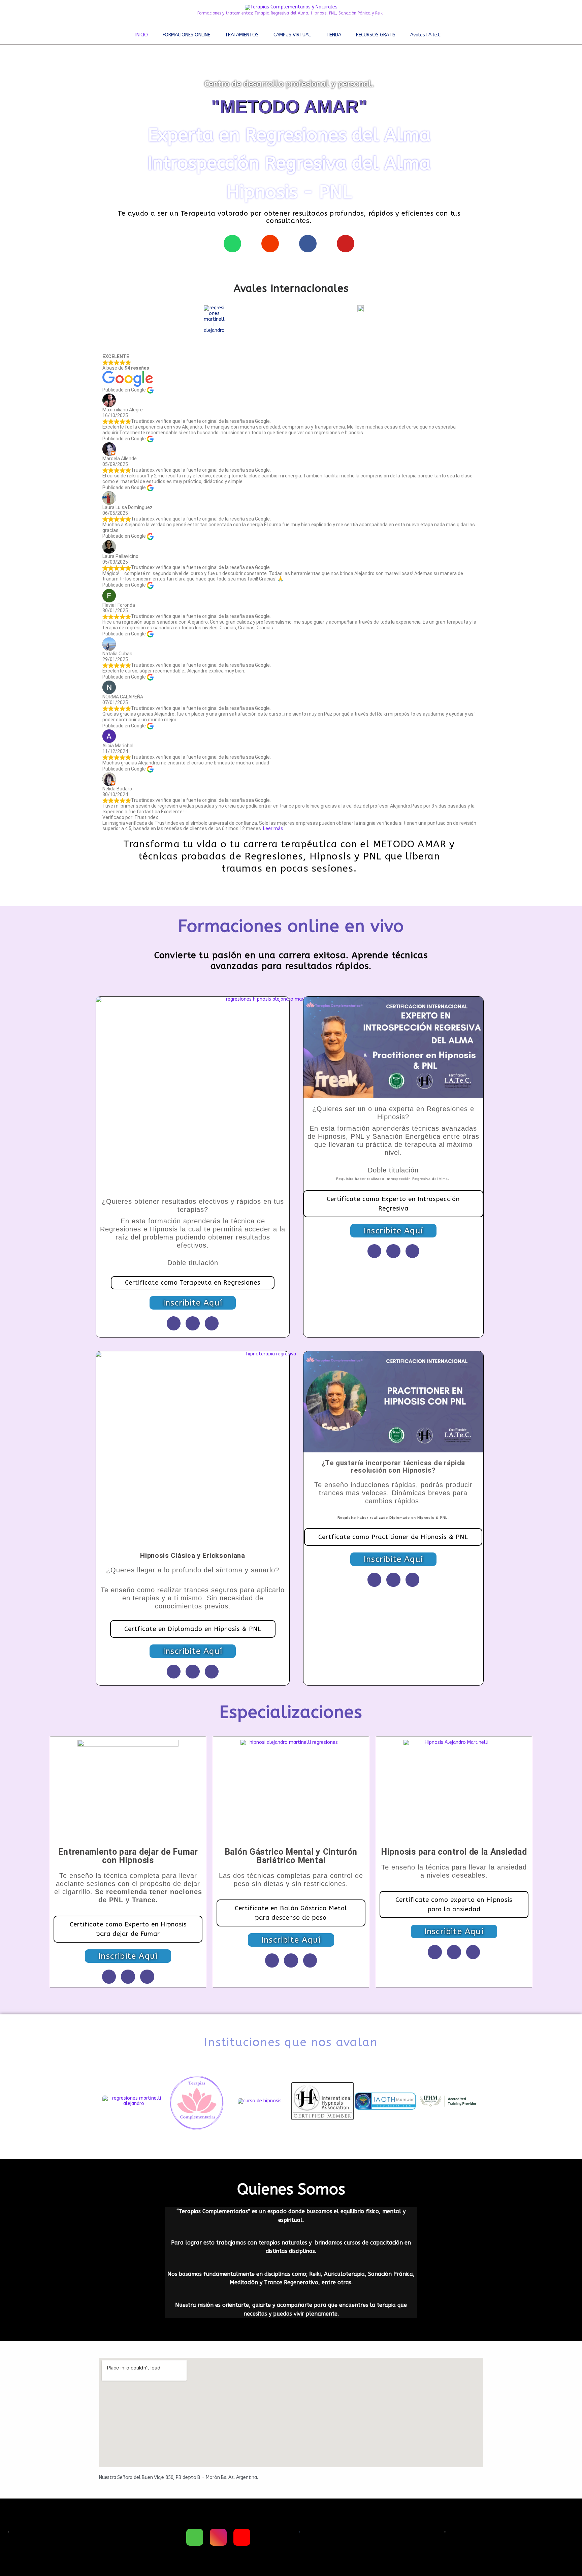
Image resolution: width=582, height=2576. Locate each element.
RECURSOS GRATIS (376, 35)
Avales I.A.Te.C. (426, 35)
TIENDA (333, 35)
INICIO (142, 35)
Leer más (273, 828)
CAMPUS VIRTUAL (292, 35)
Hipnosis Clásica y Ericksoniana (193, 1556)
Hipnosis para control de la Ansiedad (454, 1852)
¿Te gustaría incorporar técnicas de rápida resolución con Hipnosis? (394, 1467)
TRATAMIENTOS (242, 35)
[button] (98, 2101)
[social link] (195, 2537)
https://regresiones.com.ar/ (288, 2477)
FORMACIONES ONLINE (186, 35)
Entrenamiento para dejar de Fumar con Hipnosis (128, 1856)
